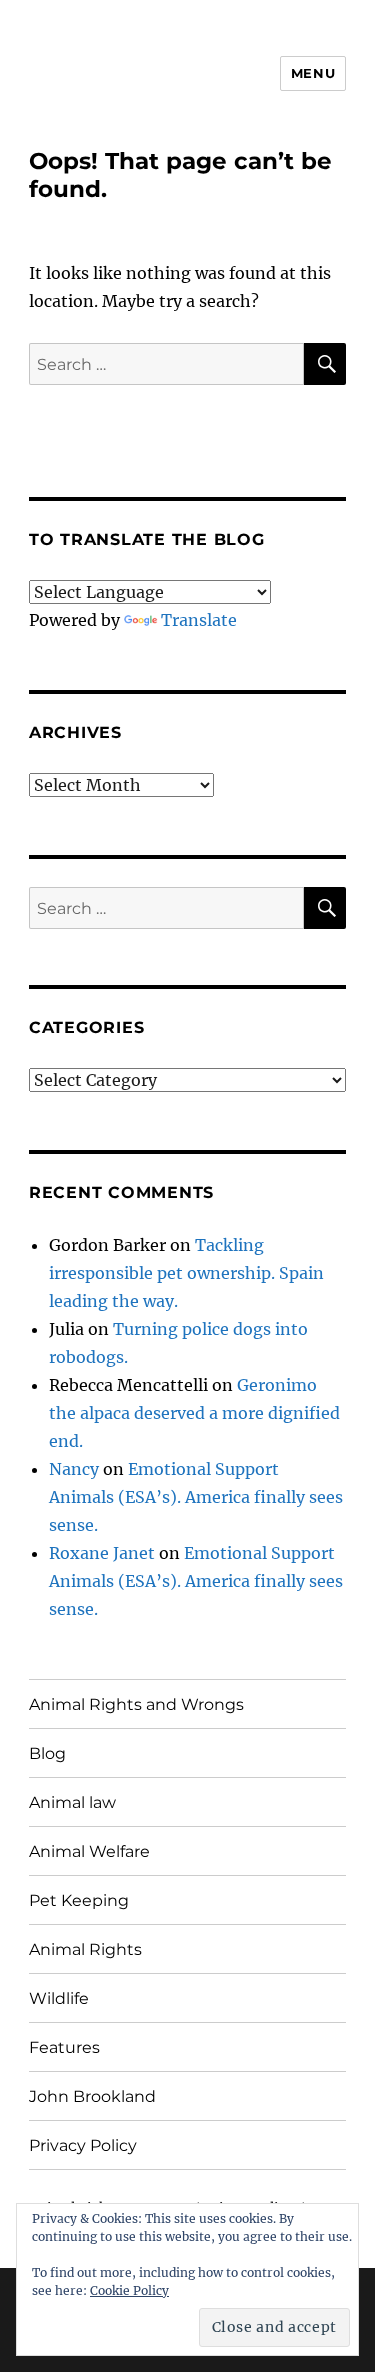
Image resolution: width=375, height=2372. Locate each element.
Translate (199, 620)
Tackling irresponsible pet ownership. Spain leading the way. (186, 1273)
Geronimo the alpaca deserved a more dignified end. (194, 1413)
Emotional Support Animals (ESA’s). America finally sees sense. (196, 1497)
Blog (47, 1753)
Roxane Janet (102, 1553)
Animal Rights (85, 1949)
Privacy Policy (83, 2145)
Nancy (74, 1469)
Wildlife (59, 1998)
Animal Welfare (89, 1851)
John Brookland (92, 2096)
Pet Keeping (79, 1900)
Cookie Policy (129, 2290)
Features (64, 2047)
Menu (313, 73)
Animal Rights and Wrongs (136, 1704)
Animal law (72, 1802)
